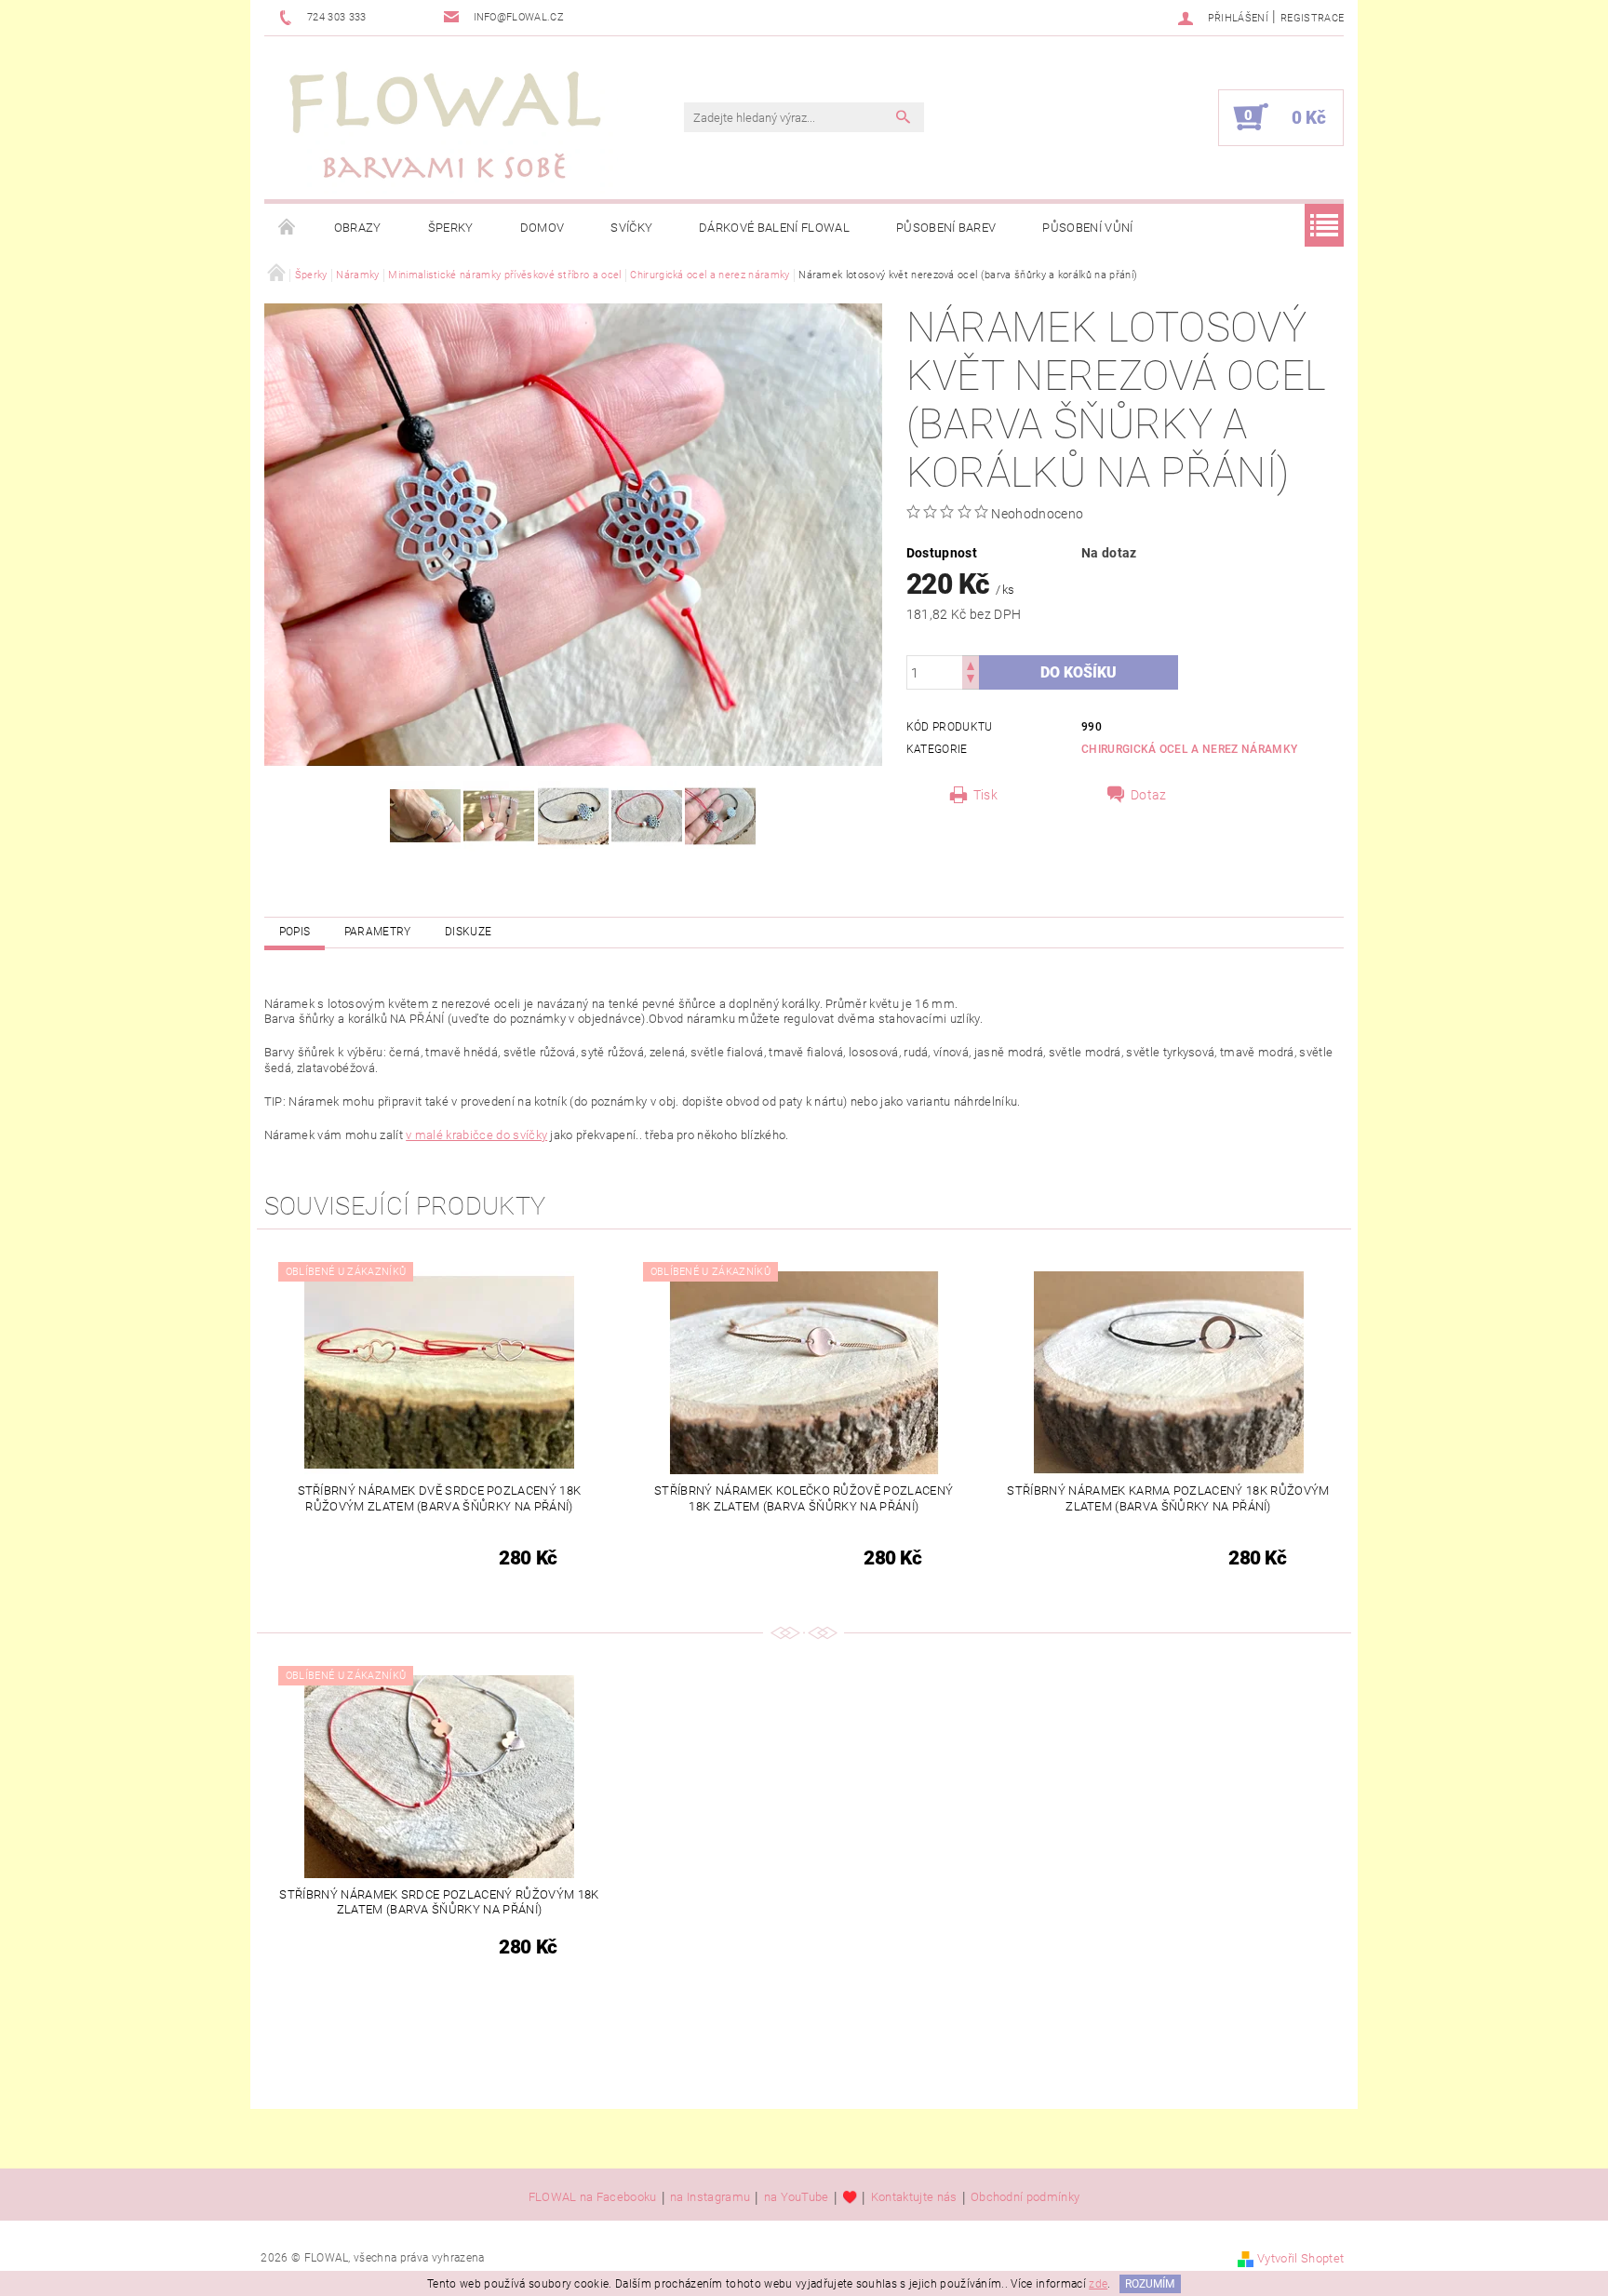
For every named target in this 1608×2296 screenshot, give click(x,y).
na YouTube (797, 2197)
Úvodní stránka (288, 228)
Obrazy (358, 228)
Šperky (451, 228)
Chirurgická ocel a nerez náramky (1189, 749)
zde (1098, 2284)
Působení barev (946, 228)
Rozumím (1150, 2284)
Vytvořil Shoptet (1300, 2258)
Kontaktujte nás (914, 2197)
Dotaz (1149, 795)
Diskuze (468, 932)
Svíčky (631, 228)
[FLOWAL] (446, 127)
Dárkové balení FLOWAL (774, 228)
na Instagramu (710, 2197)
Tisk (985, 795)
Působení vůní (1087, 228)
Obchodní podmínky (1025, 2197)
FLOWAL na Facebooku (593, 2197)
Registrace (1312, 18)
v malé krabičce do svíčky (476, 1135)
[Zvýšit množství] (971, 664)
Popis (295, 932)
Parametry (378, 932)
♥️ (850, 2197)
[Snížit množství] (971, 681)
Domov (543, 228)
